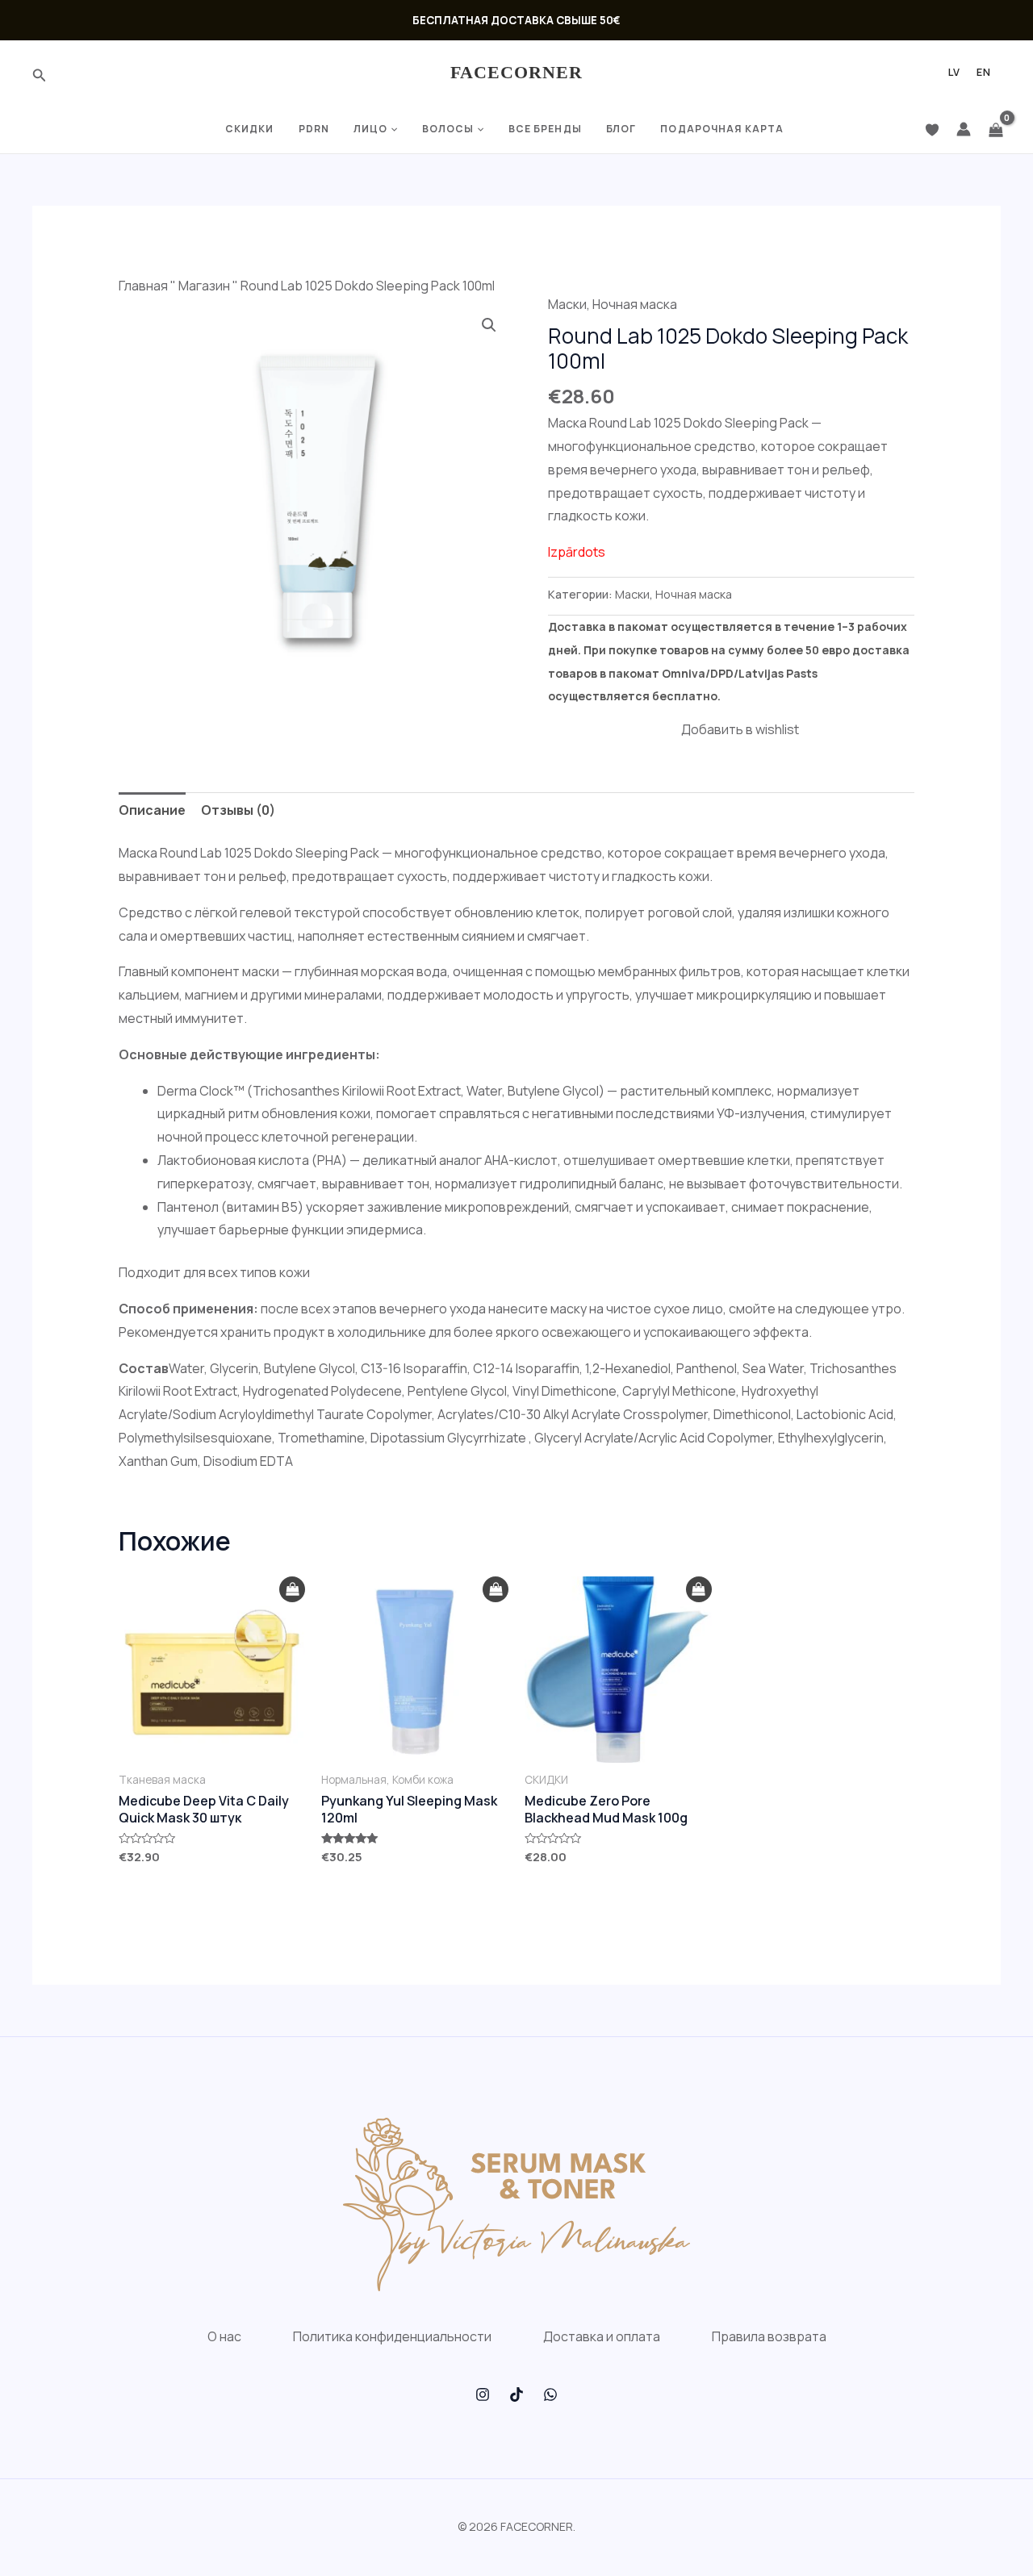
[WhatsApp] (550, 2394)
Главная (143, 286)
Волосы (448, 129)
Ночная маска (635, 304)
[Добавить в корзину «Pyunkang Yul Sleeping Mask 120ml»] (496, 1590)
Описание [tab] (152, 810)
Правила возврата (769, 2336)
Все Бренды (545, 129)
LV (954, 73)
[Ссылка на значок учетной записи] (964, 129)
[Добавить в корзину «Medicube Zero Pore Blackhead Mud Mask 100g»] (699, 1590)
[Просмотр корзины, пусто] (996, 129)
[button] (489, 325)
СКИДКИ (250, 129)
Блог (621, 129)
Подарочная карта (722, 129)
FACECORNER (517, 72)
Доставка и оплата (602, 2336)
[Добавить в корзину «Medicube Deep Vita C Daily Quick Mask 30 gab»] (292, 1590)
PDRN (314, 129)
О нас (224, 2336)
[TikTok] (516, 2394)
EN (984, 73)
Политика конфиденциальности (392, 2336)
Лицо (370, 129)
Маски (567, 304)
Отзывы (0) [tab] (238, 810)
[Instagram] (483, 2394)
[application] (392, 129)
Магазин (204, 286)
